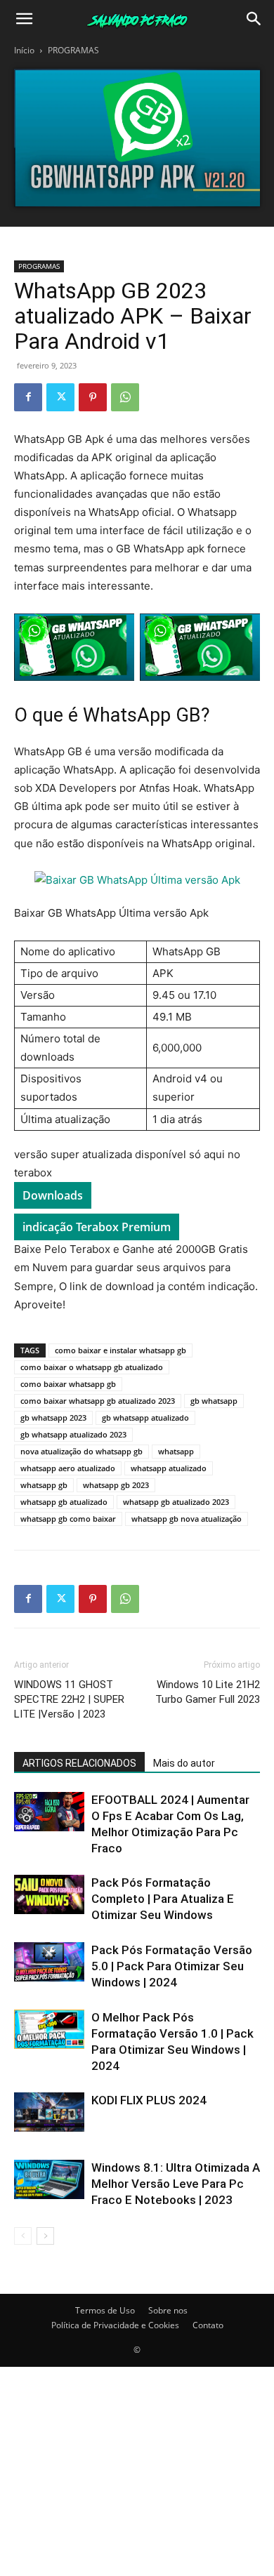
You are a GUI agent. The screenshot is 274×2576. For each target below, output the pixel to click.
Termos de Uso (105, 2310)
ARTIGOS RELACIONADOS (79, 1763)
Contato (208, 2325)
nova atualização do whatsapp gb (81, 1451)
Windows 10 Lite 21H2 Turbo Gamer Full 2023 (208, 1692)
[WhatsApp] (125, 397)
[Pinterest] (93, 397)
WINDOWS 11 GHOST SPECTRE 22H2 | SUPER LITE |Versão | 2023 (69, 1699)
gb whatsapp (214, 1401)
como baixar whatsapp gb (68, 1384)
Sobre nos (168, 2310)
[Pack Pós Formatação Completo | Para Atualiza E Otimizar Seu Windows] (49, 1894)
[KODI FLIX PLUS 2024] (49, 2112)
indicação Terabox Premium (97, 1227)
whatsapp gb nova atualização (187, 1519)
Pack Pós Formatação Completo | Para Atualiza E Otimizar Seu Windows (163, 1899)
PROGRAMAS (73, 50)
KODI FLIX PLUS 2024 (149, 2100)
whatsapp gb (44, 1485)
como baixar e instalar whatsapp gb (120, 1350)
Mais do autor (184, 1763)
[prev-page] (23, 2236)
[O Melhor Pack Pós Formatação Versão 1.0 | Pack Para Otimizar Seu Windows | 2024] (49, 2029)
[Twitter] (60, 397)
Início (24, 50)
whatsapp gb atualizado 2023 (176, 1502)
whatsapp (176, 1451)
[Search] (254, 19)
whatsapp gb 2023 (116, 1485)
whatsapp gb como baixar (68, 1519)
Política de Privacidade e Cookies (115, 2325)
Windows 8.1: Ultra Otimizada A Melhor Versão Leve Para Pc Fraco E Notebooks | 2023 (176, 2184)
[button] (24, 19)
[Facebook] (28, 397)
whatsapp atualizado (169, 1468)
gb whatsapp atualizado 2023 (73, 1434)
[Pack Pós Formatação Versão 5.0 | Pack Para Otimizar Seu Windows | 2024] (49, 1962)
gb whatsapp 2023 (53, 1418)
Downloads (53, 1195)
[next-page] (45, 2236)
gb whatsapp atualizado (145, 1418)
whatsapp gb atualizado (64, 1502)
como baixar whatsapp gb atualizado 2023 (98, 1401)
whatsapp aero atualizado (68, 1468)
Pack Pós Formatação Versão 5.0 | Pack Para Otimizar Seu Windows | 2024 (172, 1966)
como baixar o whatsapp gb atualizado (92, 1367)
